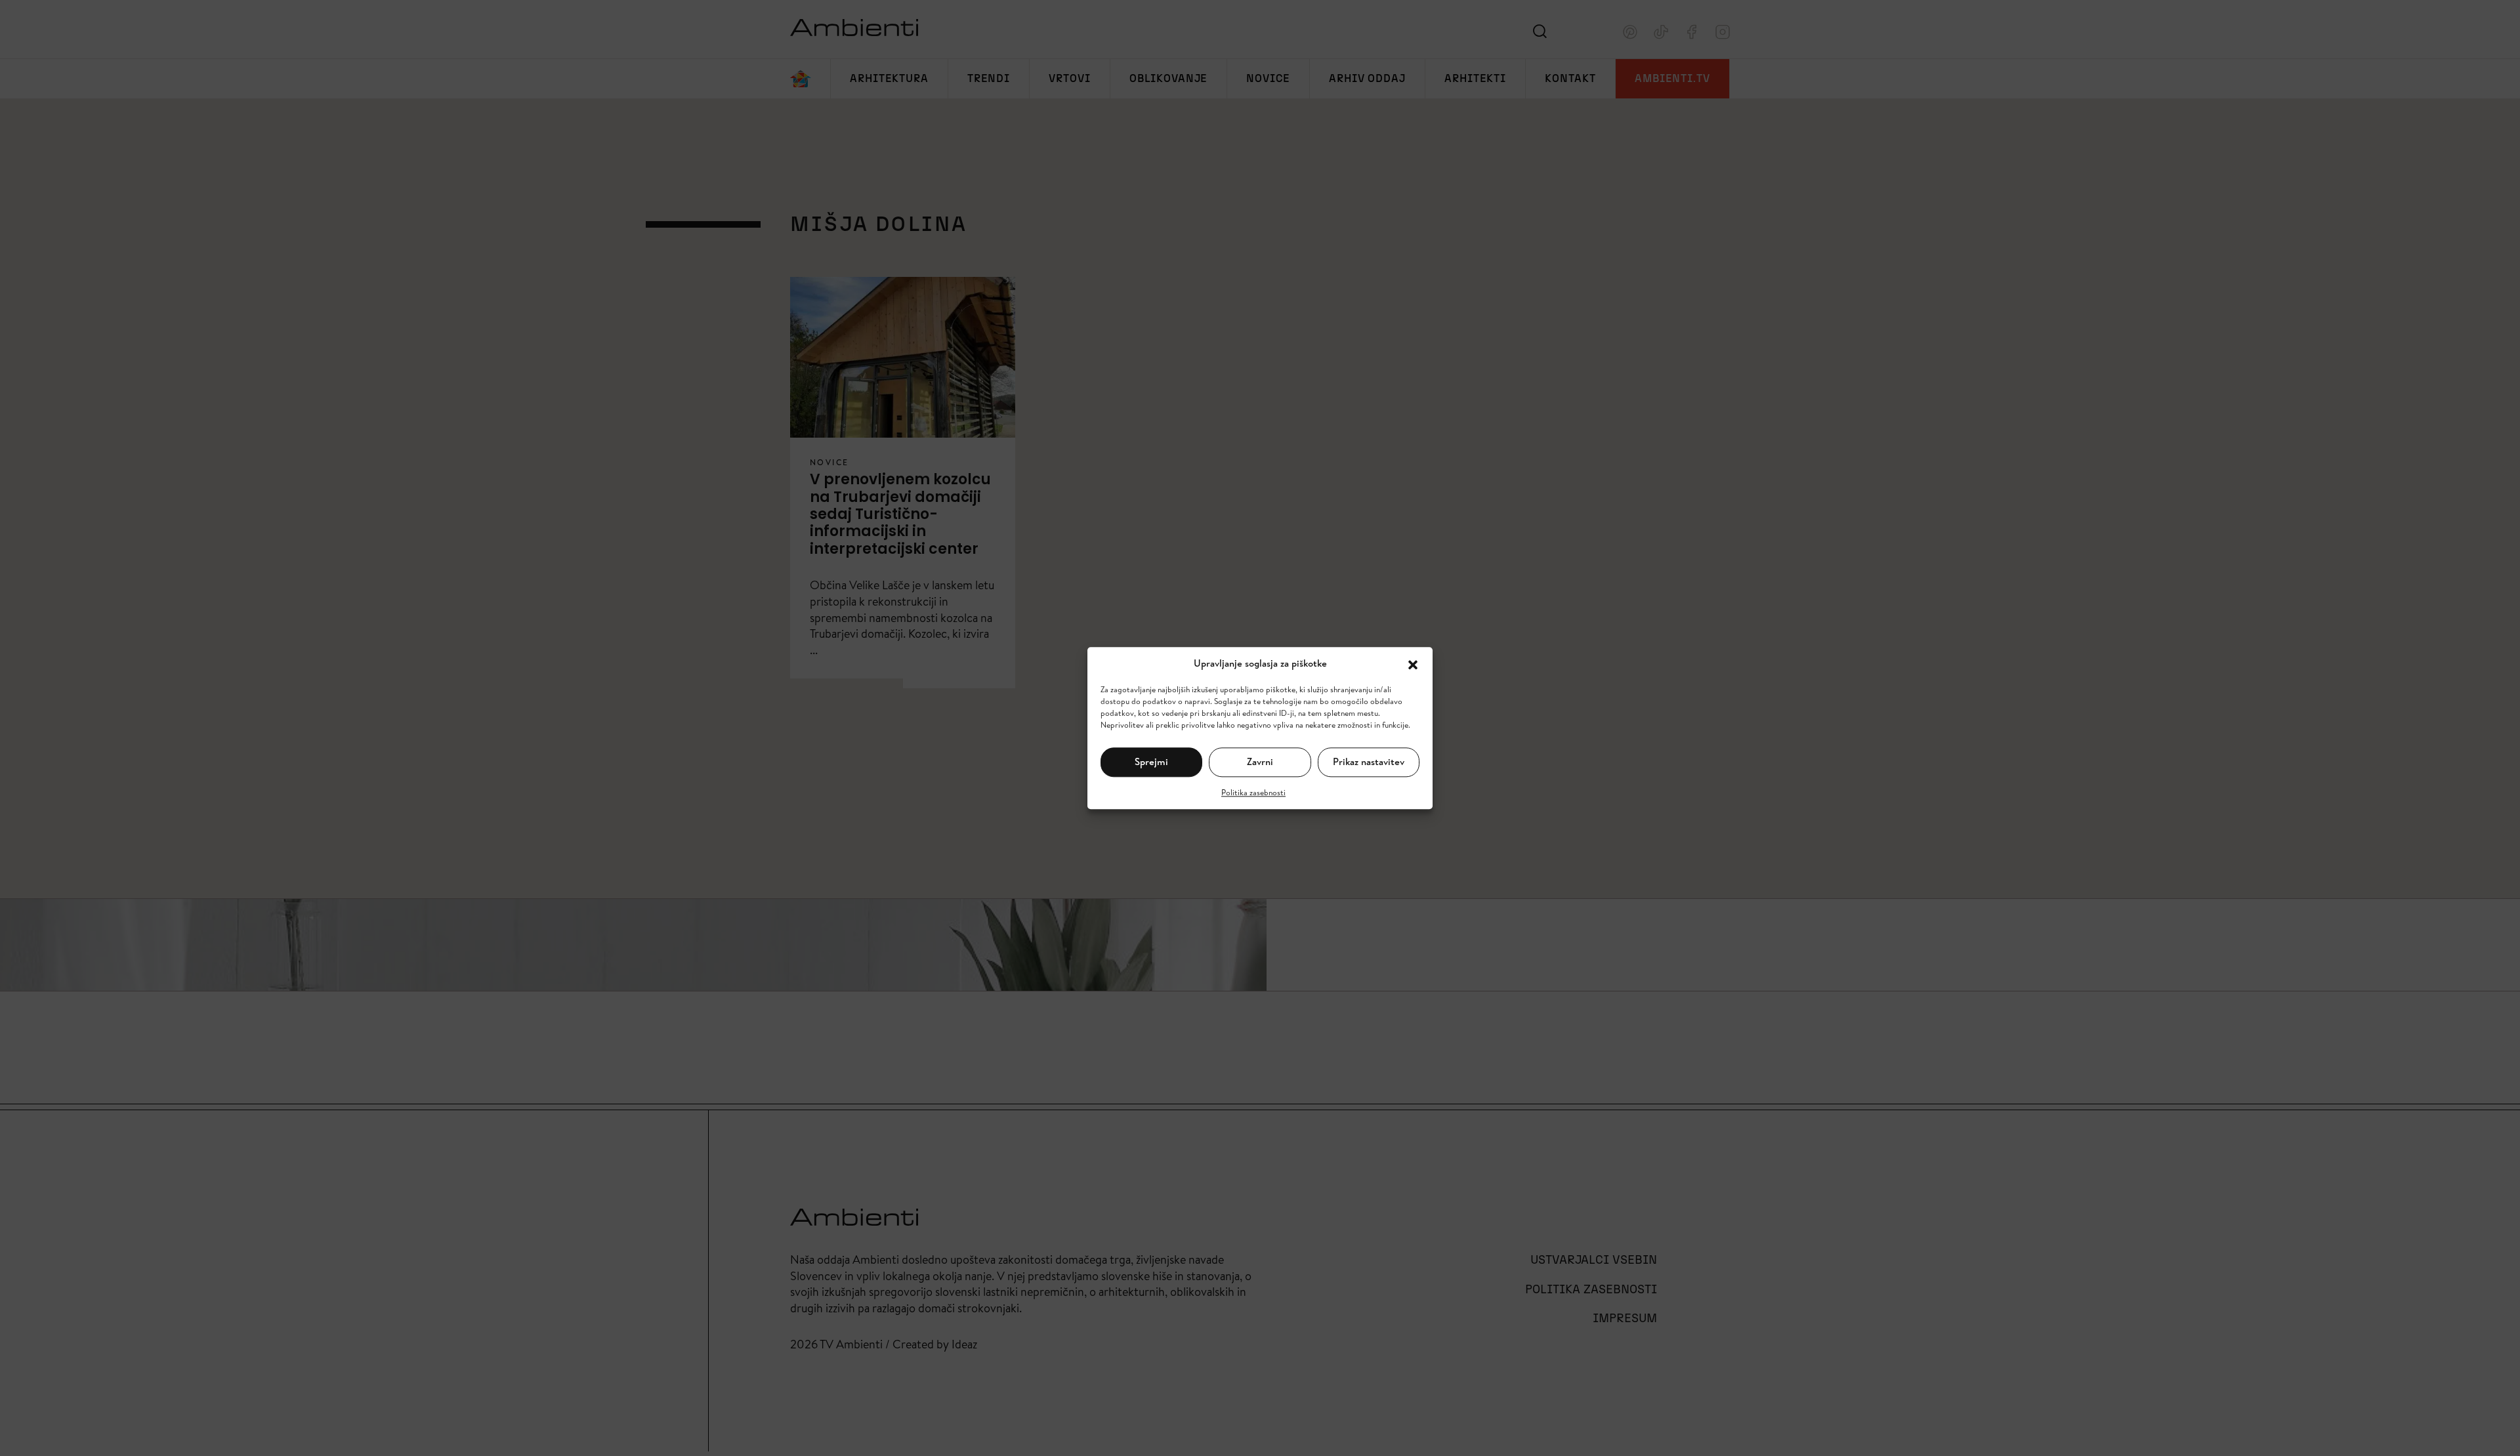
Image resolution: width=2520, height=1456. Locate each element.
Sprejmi (1151, 761)
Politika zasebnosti (1253, 792)
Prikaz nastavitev (1369, 761)
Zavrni (1260, 761)
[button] (1413, 663)
